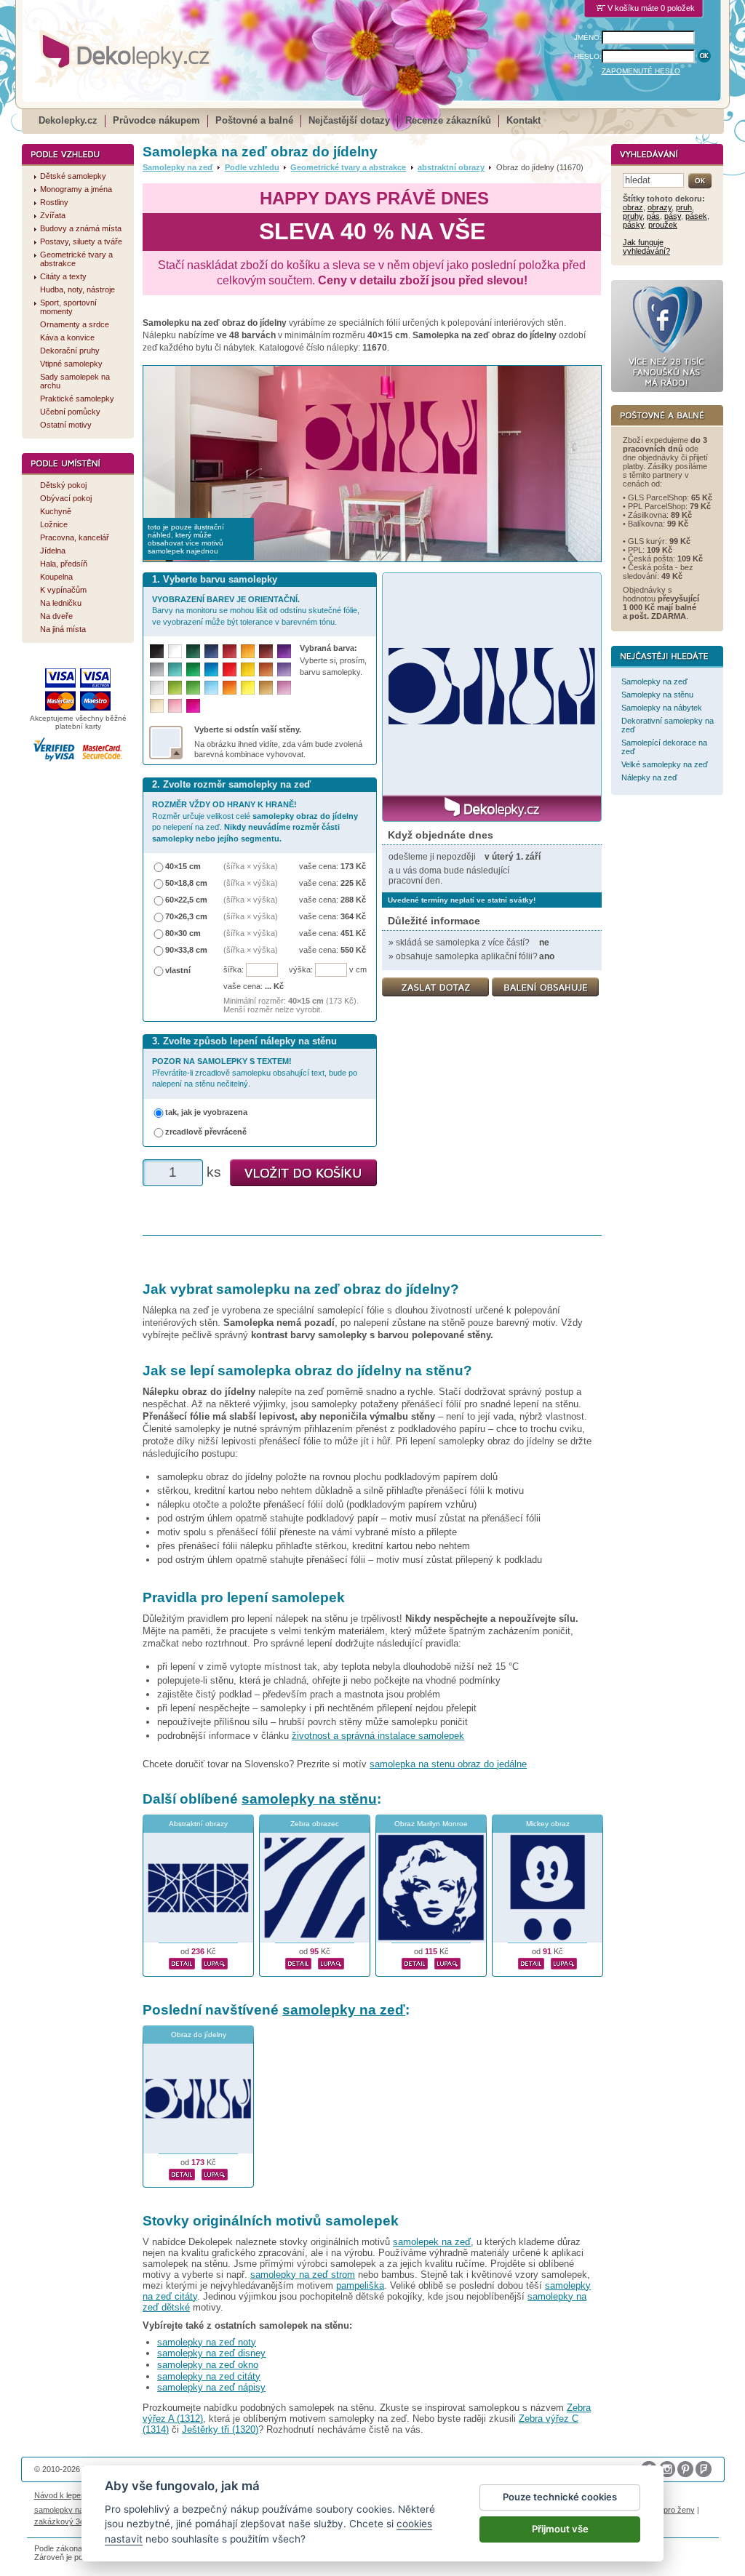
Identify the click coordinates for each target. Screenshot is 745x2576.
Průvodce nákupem (156, 120)
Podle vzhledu (252, 167)
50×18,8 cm (186, 883)
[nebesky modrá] (211, 669)
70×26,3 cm (186, 916)
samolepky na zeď (344, 2010)
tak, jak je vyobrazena (206, 1112)
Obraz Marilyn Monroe (431, 1824)
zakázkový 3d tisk (67, 2521)
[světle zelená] (193, 688)
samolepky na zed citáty (209, 2376)
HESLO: (588, 56)
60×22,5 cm (186, 900)
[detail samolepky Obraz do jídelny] (182, 2172)
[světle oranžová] (230, 688)
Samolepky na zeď (178, 167)
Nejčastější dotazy (349, 120)
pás (653, 216)
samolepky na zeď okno (208, 2365)
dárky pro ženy (668, 2510)
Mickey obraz (548, 1824)
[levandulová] (284, 669)
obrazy (660, 207)
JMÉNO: (588, 37)
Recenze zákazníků (448, 120)
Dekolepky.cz (68, 120)
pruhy (633, 216)
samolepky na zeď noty (207, 2342)
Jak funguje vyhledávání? (646, 247)
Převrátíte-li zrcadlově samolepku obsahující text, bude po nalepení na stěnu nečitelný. (255, 1072)
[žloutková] (248, 651)
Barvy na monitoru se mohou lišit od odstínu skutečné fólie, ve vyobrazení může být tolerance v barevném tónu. (256, 611)
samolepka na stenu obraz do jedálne (448, 1764)
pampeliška (360, 2285)
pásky (633, 225)
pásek (696, 216)
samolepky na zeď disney (211, 2353)
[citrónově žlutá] (248, 688)
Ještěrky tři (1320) (220, 2429)
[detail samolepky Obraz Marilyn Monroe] (415, 1961)
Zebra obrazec (315, 1824)
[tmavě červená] (230, 651)
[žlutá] (248, 669)
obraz (633, 207)
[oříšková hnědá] (266, 669)
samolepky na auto (68, 2510)
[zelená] (193, 669)
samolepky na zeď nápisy (211, 2387)
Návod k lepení (61, 2495)
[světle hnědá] (266, 688)
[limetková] (175, 688)
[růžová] (175, 706)
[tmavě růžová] (193, 706)
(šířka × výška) (251, 866)
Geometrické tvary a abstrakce (348, 167)
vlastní (178, 970)
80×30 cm (183, 933)
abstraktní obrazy (451, 167)
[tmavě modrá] (211, 651)
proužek (663, 225)
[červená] (230, 669)
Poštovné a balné (254, 120)
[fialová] (284, 651)
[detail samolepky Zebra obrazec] (298, 1961)
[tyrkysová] (175, 669)
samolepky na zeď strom (303, 2275)
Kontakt (523, 120)
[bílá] (175, 651)
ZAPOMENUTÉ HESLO (641, 71)
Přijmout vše (560, 2529)
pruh (684, 207)
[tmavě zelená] (193, 651)
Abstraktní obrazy (198, 1824)
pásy (673, 216)
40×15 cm (183, 866)
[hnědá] (266, 651)
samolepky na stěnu (309, 1799)
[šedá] (157, 669)
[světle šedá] (157, 688)
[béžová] (157, 706)
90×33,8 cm (186, 950)
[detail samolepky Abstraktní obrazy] (182, 1961)
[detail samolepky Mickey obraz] (531, 1961)
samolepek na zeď (432, 2242)
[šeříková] (284, 688)
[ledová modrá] (211, 688)
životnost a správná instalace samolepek (378, 1736)
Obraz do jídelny (199, 2035)
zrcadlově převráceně (206, 1132)
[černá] (157, 651)
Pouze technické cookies (560, 2497)
